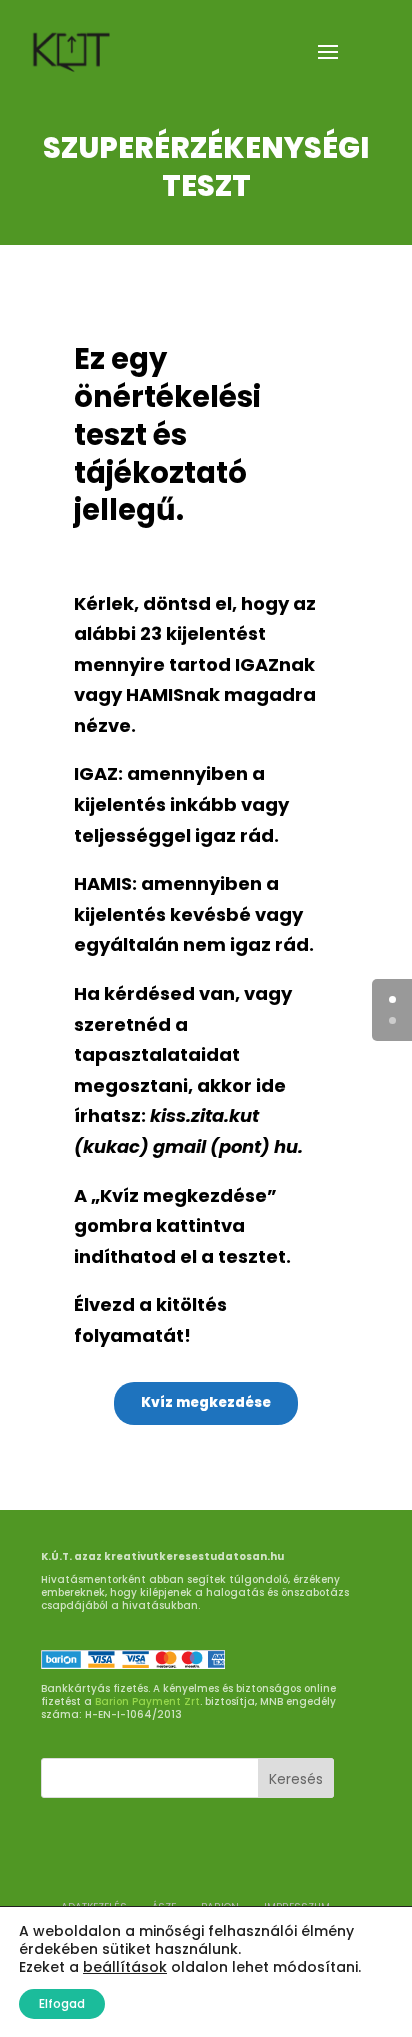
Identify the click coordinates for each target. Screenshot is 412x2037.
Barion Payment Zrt (147, 1701)
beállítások (125, 1967)
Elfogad (62, 2003)
